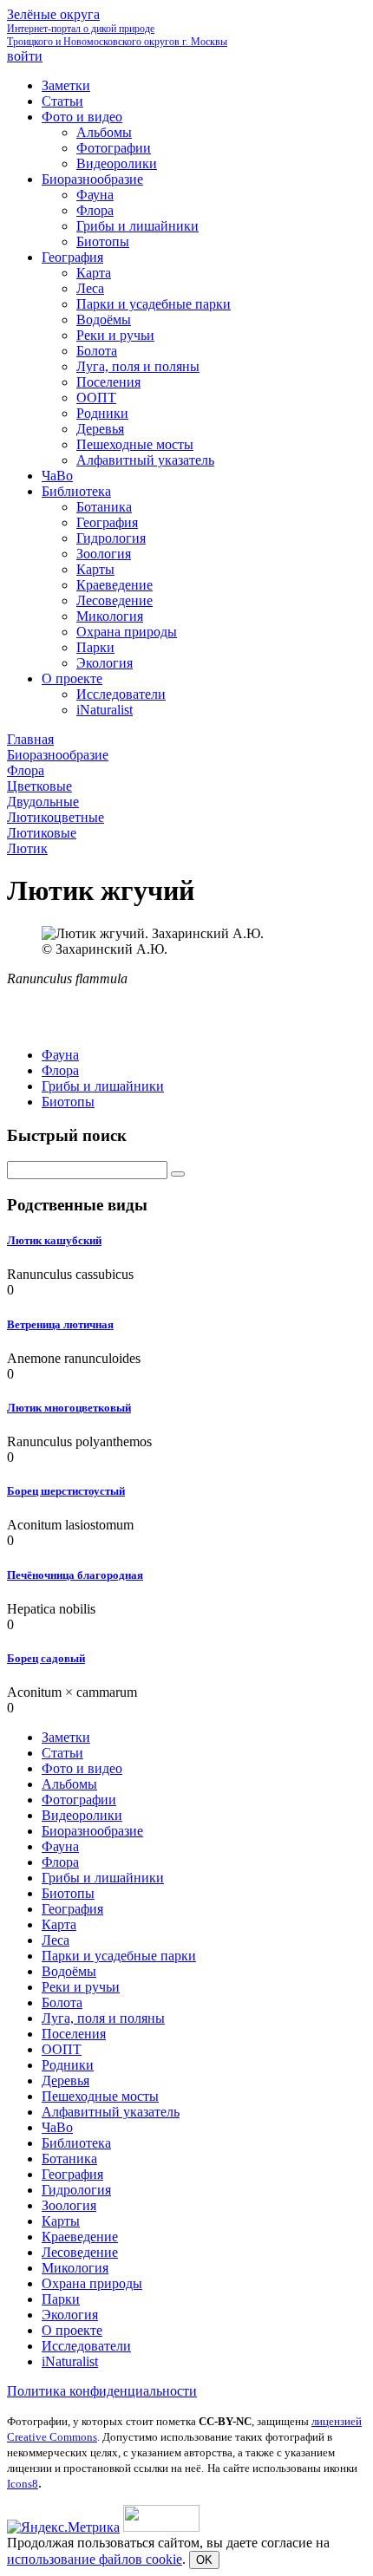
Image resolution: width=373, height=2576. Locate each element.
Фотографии (79, 1800)
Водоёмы (69, 1971)
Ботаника (69, 2159)
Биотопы (68, 1102)
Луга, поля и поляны (103, 2018)
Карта (59, 1924)
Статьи (62, 1753)
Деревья (65, 2080)
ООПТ (62, 2049)
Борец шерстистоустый (66, 1491)
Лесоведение (80, 2252)
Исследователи (86, 2346)
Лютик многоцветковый (69, 1408)
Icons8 (23, 2484)
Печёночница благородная (75, 1575)
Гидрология (76, 2190)
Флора (60, 1070)
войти (25, 56)
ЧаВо (57, 2127)
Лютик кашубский (54, 1240)
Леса (56, 1940)
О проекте (72, 2330)
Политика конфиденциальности (102, 2391)
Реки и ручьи (81, 1987)
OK (204, 2560)
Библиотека (76, 2143)
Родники (68, 2065)
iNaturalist (70, 2361)
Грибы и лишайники (103, 1086)
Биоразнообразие (92, 1831)
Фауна (60, 1055)
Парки (61, 2299)
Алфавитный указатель (111, 2112)
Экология (70, 2315)
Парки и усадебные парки (119, 1956)
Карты (61, 2221)
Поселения (74, 2034)
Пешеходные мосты (100, 2096)
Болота (62, 2002)
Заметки (66, 1737)
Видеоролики (82, 1815)
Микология (75, 2268)
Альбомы (69, 1784)
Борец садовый (46, 1658)
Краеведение (80, 2237)
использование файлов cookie (95, 2559)
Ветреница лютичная (60, 1324)
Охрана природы (92, 2283)
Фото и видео (82, 1768)
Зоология (69, 2205)
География (72, 1909)
